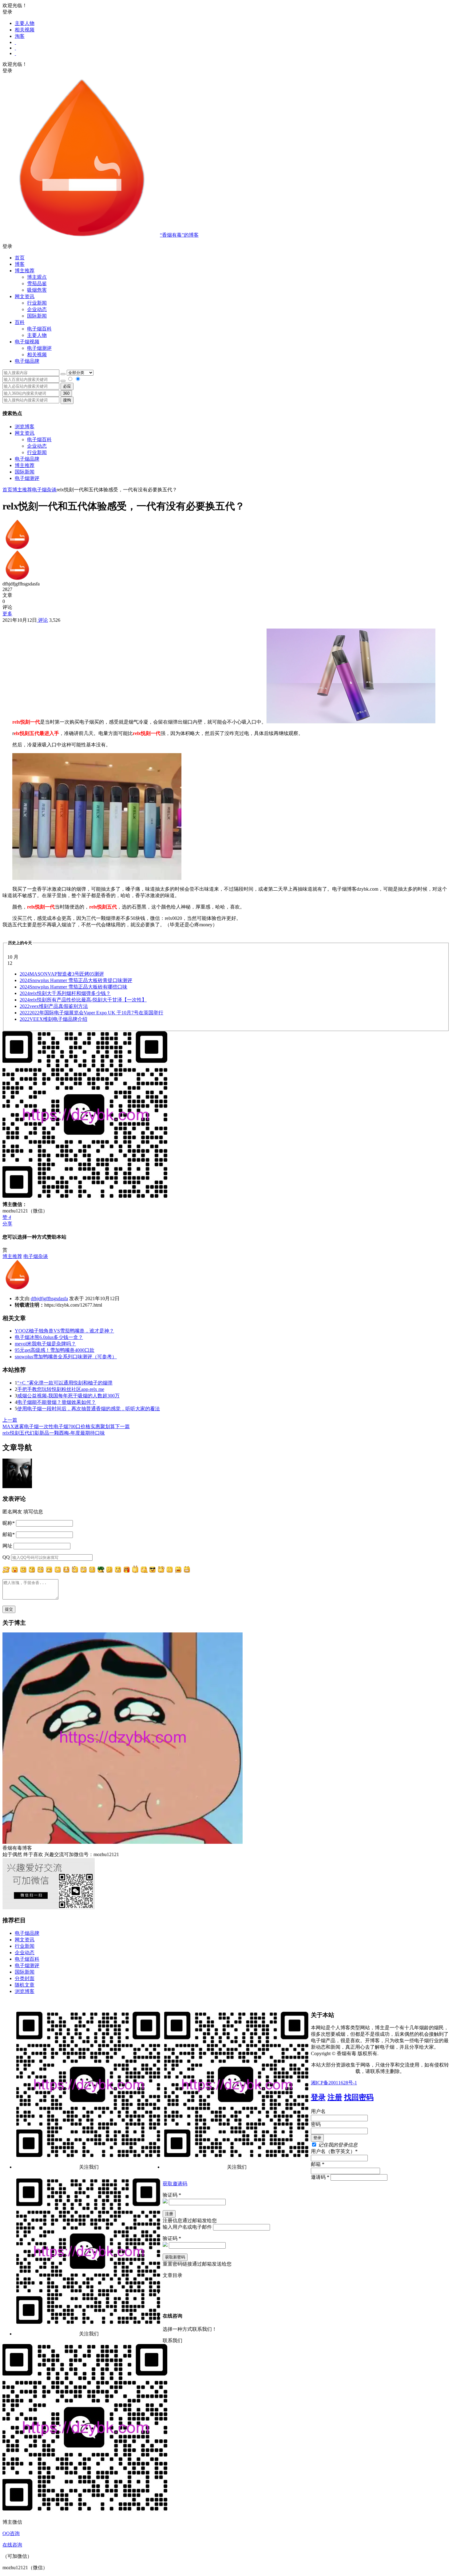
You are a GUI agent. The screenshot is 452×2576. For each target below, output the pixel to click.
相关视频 (25, 30)
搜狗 (67, 400)
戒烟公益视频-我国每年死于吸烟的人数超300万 (68, 1396)
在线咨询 (12, 2545)
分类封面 (25, 1978)
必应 (67, 386)
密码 (316, 2124)
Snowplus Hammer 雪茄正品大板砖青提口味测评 (76, 980)
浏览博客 (25, 427)
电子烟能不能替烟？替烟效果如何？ (57, 1402)
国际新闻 (25, 472)
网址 (7, 1546)
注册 (335, 2097)
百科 (20, 322)
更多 (7, 614)
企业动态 (37, 309)
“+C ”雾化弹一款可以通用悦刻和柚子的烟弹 (65, 1383)
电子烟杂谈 (44, 490)
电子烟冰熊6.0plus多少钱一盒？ (49, 1337)
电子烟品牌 (27, 459)
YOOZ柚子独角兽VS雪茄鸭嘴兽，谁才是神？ (64, 1331)
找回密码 (359, 2097)
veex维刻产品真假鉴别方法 (54, 1006)
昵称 (9, 1523)
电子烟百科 (39, 329)
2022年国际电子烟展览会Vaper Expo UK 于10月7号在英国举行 (91, 1013)
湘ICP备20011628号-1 (334, 2083)
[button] (226, 247)
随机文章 (25, 1985)
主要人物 (25, 23)
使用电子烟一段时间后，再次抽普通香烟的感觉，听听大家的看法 (89, 1409)
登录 (318, 2097)
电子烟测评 (27, 478)
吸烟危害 (37, 290)
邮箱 (9, 1534)
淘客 (20, 36)
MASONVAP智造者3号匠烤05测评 (62, 974)
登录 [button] (7, 12)
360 (66, 393)
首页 (20, 258)
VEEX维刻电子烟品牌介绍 (54, 1019)
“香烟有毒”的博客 (179, 235)
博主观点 (37, 277)
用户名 (318, 2111)
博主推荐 (25, 465)
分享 (7, 1224)
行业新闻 (37, 303)
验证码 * (172, 2195)
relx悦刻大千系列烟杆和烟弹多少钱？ (65, 993)
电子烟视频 (27, 342)
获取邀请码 (175, 2184)
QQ (6, 1557)
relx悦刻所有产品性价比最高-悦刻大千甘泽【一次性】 (83, 1000)
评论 (42, 620)
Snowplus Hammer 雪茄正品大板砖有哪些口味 (73, 987)
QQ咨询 (11, 2533)
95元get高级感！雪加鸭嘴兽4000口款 (55, 1350)
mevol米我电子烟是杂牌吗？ (45, 1344)
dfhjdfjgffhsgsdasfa (49, 1298)
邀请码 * (320, 2177)
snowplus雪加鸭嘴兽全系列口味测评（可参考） (66, 1357)
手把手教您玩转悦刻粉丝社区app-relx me (61, 1389)
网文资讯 (25, 433)
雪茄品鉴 (37, 284)
